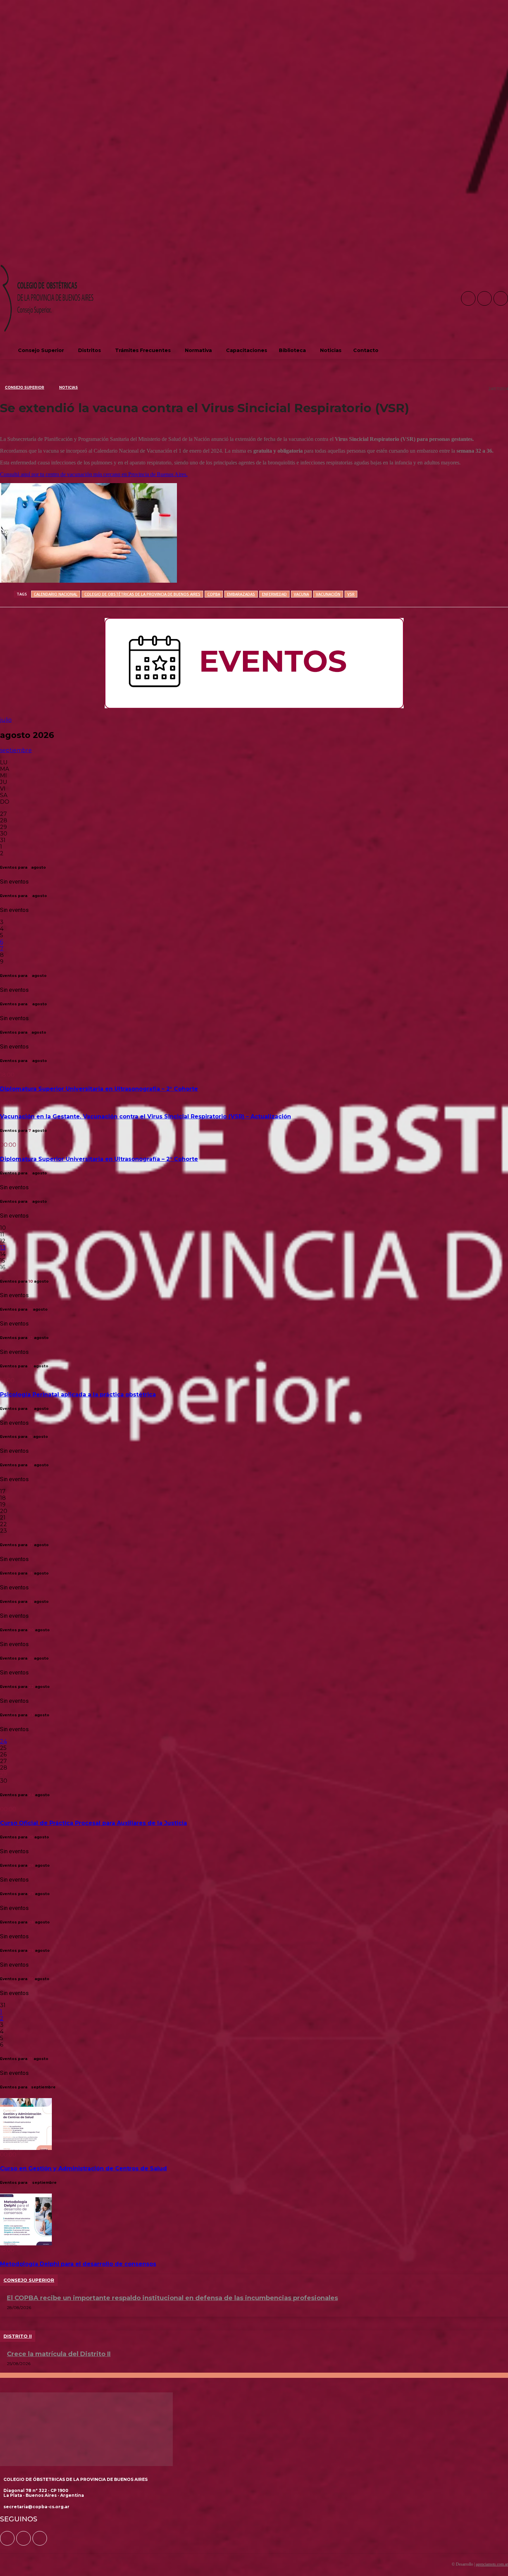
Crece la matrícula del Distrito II (59, 2354)
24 (3, 1741)
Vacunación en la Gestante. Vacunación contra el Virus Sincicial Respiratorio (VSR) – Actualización (145, 1116)
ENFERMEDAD (274, 594)
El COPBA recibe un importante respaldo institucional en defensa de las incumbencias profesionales (172, 2298)
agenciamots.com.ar (492, 2564)
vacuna (301, 594)
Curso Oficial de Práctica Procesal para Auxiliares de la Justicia (93, 1823)
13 (3, 1248)
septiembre (16, 750)
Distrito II (18, 2336)
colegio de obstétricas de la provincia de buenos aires (142, 594)
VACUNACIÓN (328, 594)
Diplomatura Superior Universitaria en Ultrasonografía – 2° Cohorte (99, 1089)
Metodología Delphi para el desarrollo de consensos (78, 2264)
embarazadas (241, 594)
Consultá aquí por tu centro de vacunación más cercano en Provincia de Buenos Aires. (94, 474)
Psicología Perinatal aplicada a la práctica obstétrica (78, 1395)
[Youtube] (501, 298)
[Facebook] (468, 298)
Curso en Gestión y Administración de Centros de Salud (83, 2168)
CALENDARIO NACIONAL (56, 594)
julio (6, 720)
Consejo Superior (25, 387)
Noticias (68, 387)
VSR (351, 594)
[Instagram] (485, 298)
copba (214, 594)
